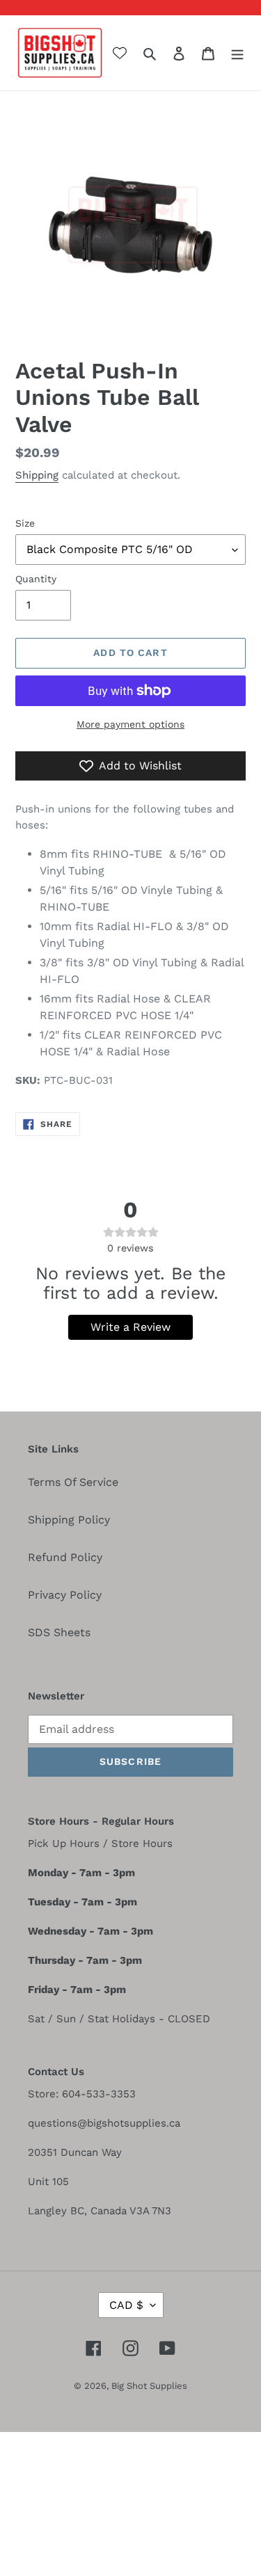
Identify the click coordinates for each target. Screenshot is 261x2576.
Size (25, 523)
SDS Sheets (59, 1632)
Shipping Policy (69, 1520)
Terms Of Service (73, 1482)
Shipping (37, 475)
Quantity (36, 579)
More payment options (130, 724)
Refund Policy (65, 1557)
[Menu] (237, 53)
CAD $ (126, 2305)
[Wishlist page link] (120, 53)
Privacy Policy (65, 1595)
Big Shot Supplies (149, 2386)
